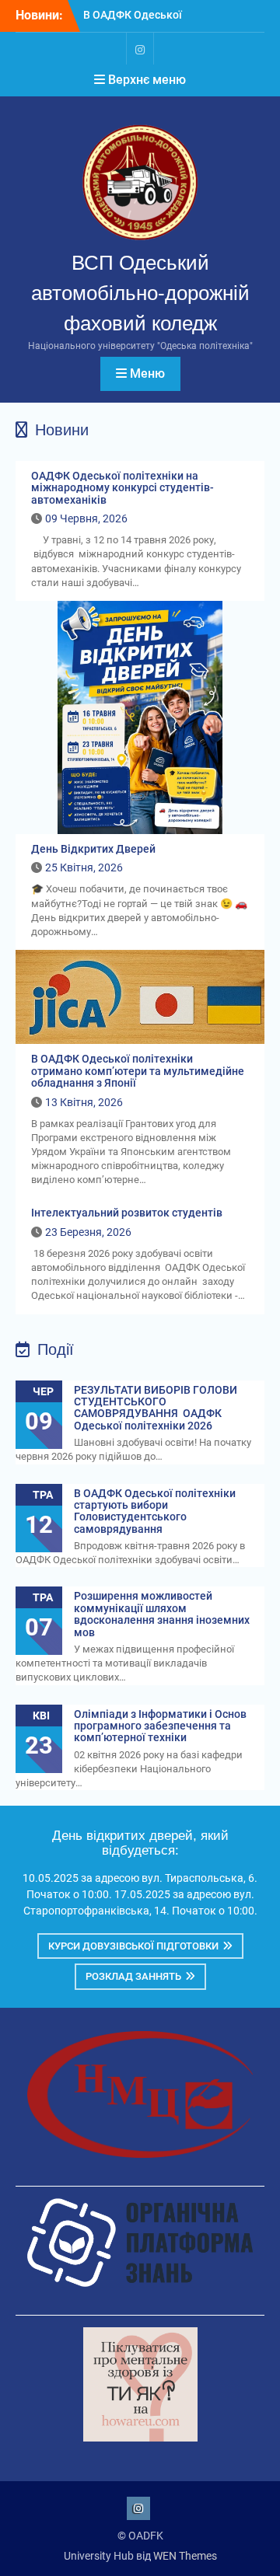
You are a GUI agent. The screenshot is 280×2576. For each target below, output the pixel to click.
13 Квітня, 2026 (84, 1102)
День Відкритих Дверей (93, 849)
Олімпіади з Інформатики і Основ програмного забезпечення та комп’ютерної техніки (160, 1726)
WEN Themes (185, 2556)
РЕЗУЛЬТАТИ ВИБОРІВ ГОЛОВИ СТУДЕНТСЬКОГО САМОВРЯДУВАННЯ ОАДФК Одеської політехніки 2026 (156, 1408)
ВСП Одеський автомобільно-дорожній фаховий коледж (140, 293)
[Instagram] (140, 49)
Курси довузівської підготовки (133, 1946)
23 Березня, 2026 (88, 1232)
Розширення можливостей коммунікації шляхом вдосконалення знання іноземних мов (162, 1614)
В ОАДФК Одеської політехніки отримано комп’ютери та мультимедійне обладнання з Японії (138, 1071)
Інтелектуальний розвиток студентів (127, 1213)
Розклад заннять (133, 1976)
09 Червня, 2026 (86, 518)
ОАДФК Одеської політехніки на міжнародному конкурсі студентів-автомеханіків (122, 488)
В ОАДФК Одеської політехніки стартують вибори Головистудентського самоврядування (155, 1511)
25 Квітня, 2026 (84, 867)
